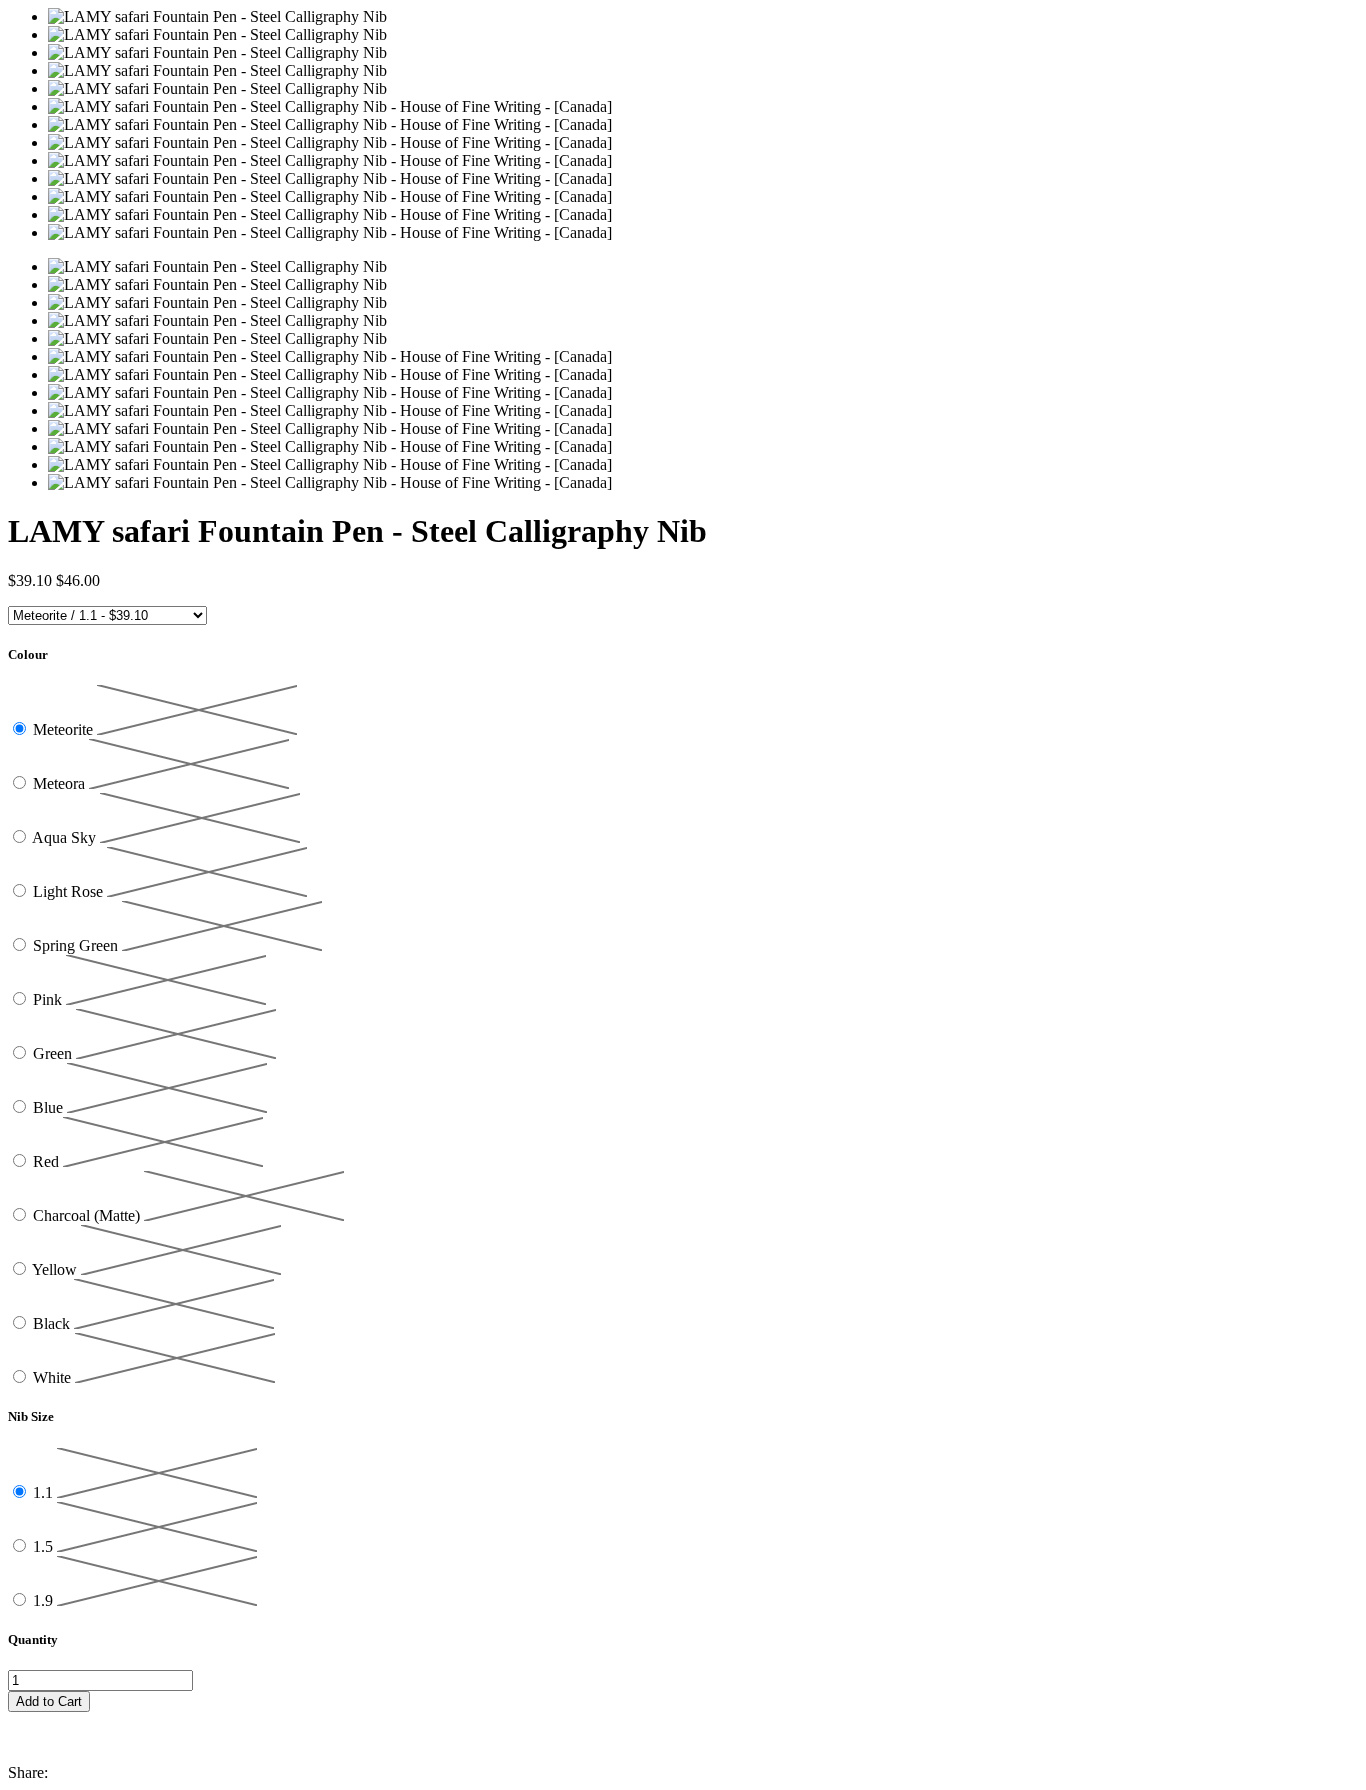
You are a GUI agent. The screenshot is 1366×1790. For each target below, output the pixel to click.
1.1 (45, 1492)
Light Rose (70, 891)
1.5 (45, 1546)
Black (53, 1323)
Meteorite (65, 729)
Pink (49, 999)
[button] (683, 1721)
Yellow (56, 1269)
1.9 (45, 1600)
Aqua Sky (66, 837)
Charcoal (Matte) (88, 1215)
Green (54, 1053)
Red (48, 1161)
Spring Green (77, 945)
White (54, 1377)
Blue (50, 1107)
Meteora (61, 783)
